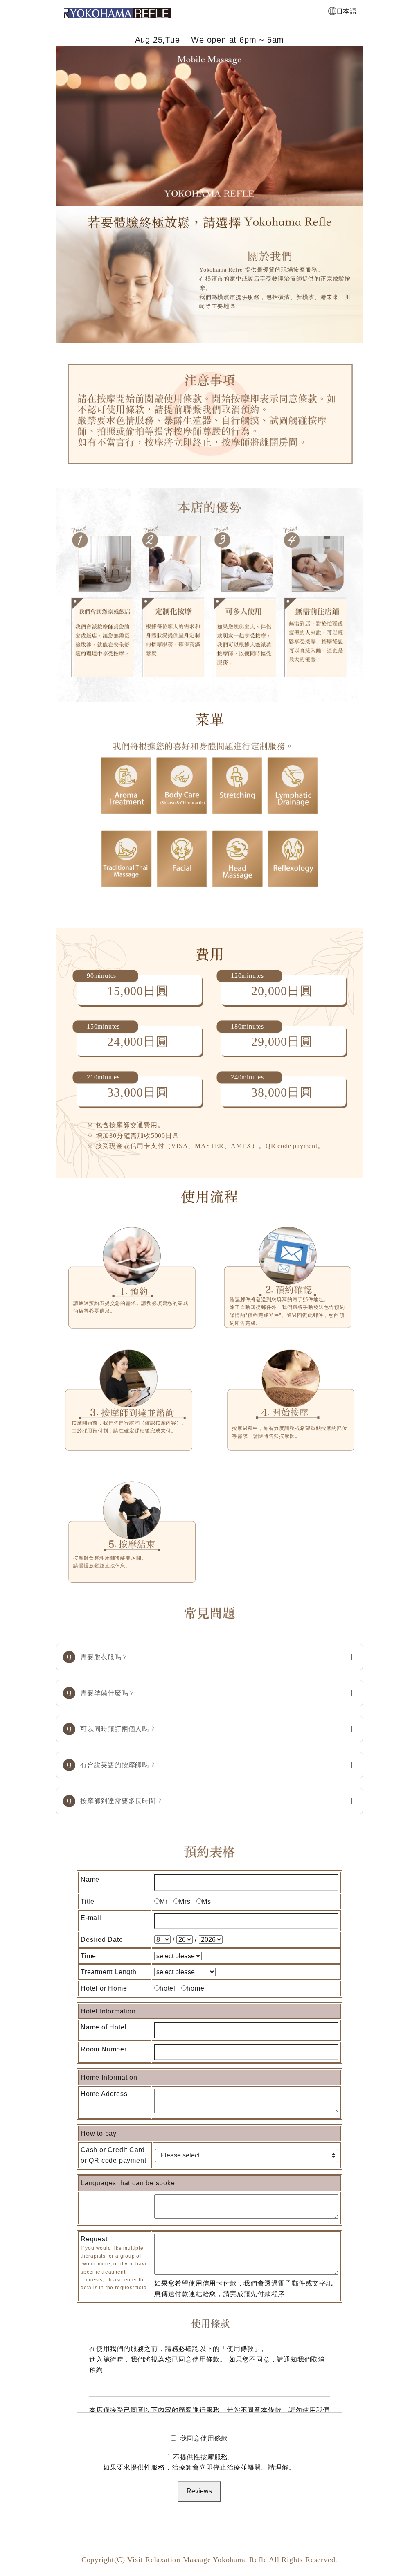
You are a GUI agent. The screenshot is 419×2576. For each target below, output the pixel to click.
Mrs (185, 1902)
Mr (164, 1902)
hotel (168, 1988)
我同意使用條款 (204, 2438)
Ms (206, 1902)
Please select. (181, 2155)
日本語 (347, 11)
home (195, 1988)
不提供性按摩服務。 (199, 2462)
